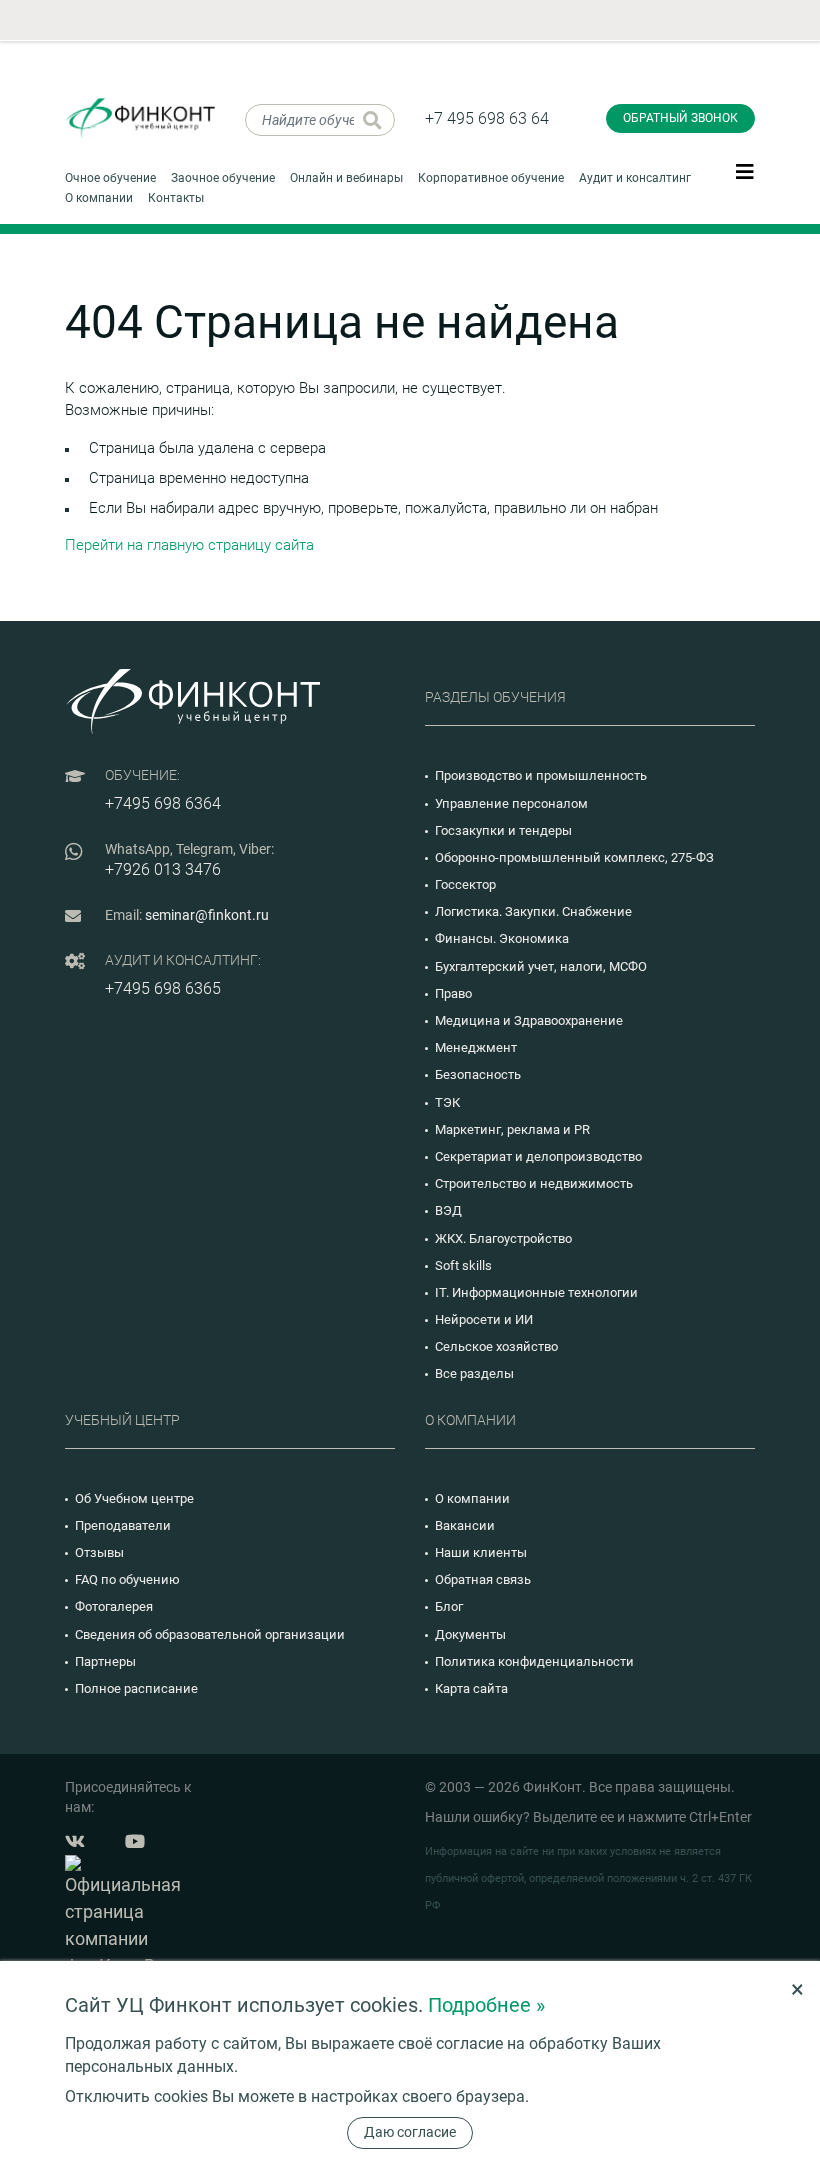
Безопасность (478, 1074)
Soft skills (463, 1265)
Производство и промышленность (541, 775)
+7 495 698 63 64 (487, 118)
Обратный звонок (680, 118)
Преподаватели (123, 1525)
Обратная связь (483, 1579)
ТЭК (447, 1102)
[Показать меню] (745, 171)
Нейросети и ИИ (484, 1319)
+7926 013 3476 (163, 869)
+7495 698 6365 (163, 988)
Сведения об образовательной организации (210, 1634)
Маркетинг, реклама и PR (512, 1129)
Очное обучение (110, 178)
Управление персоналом (511, 803)
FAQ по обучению (127, 1579)
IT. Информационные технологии (536, 1292)
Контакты (176, 198)
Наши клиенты (481, 1552)
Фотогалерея (114, 1606)
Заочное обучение (223, 178)
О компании (99, 198)
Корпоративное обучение (491, 178)
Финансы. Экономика (502, 938)
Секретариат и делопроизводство (538, 1156)
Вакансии (465, 1525)
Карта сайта (471, 1688)
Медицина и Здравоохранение (529, 1020)
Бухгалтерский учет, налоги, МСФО (541, 966)
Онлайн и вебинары (346, 178)
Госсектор (465, 884)
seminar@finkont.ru (207, 915)
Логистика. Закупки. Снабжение (533, 911)
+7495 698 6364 (163, 803)
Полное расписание (136, 1688)
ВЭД (448, 1210)
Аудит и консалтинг (635, 178)
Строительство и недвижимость (534, 1183)
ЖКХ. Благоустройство (503, 1238)
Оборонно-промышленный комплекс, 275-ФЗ (574, 857)
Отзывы (99, 1552)
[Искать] (372, 120)
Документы (470, 1634)
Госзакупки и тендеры (503, 830)
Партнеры (105, 1661)
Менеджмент (476, 1047)
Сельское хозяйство (496, 1346)
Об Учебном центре (134, 1498)
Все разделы (474, 1373)
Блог (449, 1606)
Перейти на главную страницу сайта (189, 545)
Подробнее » (486, 2005)
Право (453, 993)
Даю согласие (410, 2132)
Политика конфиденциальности (534, 1661)
